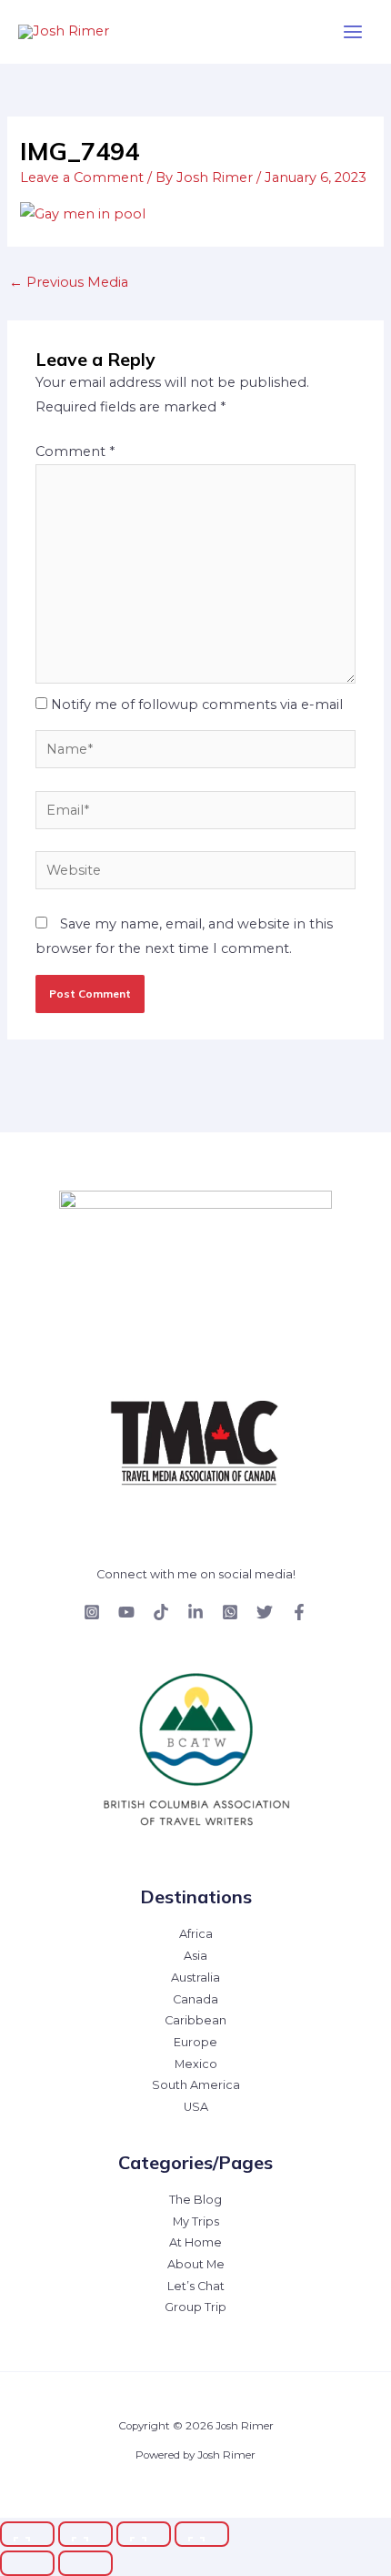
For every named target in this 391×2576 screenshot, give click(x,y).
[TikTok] (161, 1612)
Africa (196, 1934)
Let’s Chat (196, 2286)
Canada (195, 1999)
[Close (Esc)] (202, 2534)
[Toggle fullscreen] (85, 2534)
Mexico (196, 2064)
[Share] (144, 2534)
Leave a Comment (82, 177)
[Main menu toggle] (353, 32)
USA (196, 2107)
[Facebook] (299, 1612)
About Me (196, 2264)
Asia (195, 1956)
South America (196, 2085)
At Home (195, 2242)
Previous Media (69, 282)
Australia (195, 1978)
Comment (75, 451)
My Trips (196, 2221)
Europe (195, 2042)
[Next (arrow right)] (85, 2563)
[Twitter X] (265, 1612)
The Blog (195, 2200)
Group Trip (195, 2307)
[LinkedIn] (195, 1612)
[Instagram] (92, 1612)
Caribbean (195, 2020)
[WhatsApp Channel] (230, 1612)
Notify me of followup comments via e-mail (197, 705)
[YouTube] (126, 1612)
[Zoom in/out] (27, 2534)
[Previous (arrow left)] (27, 2563)
